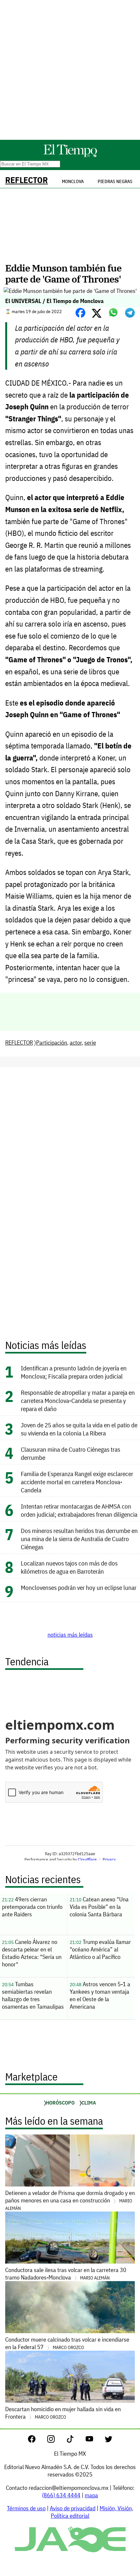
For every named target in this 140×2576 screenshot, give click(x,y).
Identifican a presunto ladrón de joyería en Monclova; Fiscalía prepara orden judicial (74, 1372)
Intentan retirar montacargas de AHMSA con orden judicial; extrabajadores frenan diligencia (79, 1510)
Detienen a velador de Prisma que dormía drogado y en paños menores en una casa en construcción (70, 2200)
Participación (52, 1043)
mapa (91, 2495)
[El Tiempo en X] (109, 2441)
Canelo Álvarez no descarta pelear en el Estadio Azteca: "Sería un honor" (32, 1953)
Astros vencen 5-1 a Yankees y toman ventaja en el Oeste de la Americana (100, 1995)
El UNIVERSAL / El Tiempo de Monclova (54, 301)
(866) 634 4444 (61, 2495)
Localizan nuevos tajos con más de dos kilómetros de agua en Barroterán (69, 1567)
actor (76, 1043)
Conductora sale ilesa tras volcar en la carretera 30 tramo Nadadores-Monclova (66, 2274)
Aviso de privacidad (73, 2508)
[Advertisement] (70, 70)
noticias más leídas (70, 1635)
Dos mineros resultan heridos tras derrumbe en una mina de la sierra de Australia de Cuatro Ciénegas (79, 1539)
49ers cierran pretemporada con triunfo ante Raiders (32, 1907)
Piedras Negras (115, 181)
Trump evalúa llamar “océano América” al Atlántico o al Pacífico (100, 1949)
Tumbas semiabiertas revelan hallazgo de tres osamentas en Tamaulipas (33, 1995)
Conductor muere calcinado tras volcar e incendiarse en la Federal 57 (67, 2343)
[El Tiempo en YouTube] (95, 2441)
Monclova (73, 181)
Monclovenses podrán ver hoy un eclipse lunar (79, 1587)
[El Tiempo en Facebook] (37, 2441)
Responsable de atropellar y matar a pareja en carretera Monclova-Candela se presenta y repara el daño (78, 1400)
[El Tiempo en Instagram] (56, 2441)
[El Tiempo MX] (70, 156)
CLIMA (89, 2103)
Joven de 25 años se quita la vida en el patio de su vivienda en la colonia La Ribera (79, 1429)
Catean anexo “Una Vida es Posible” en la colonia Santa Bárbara (99, 1907)
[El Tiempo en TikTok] (75, 2441)
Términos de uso (26, 2508)
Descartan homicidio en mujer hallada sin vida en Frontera (63, 2413)
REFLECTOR (27, 180)
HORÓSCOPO (60, 2103)
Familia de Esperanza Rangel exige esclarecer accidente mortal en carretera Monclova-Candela (77, 1482)
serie (90, 1043)
